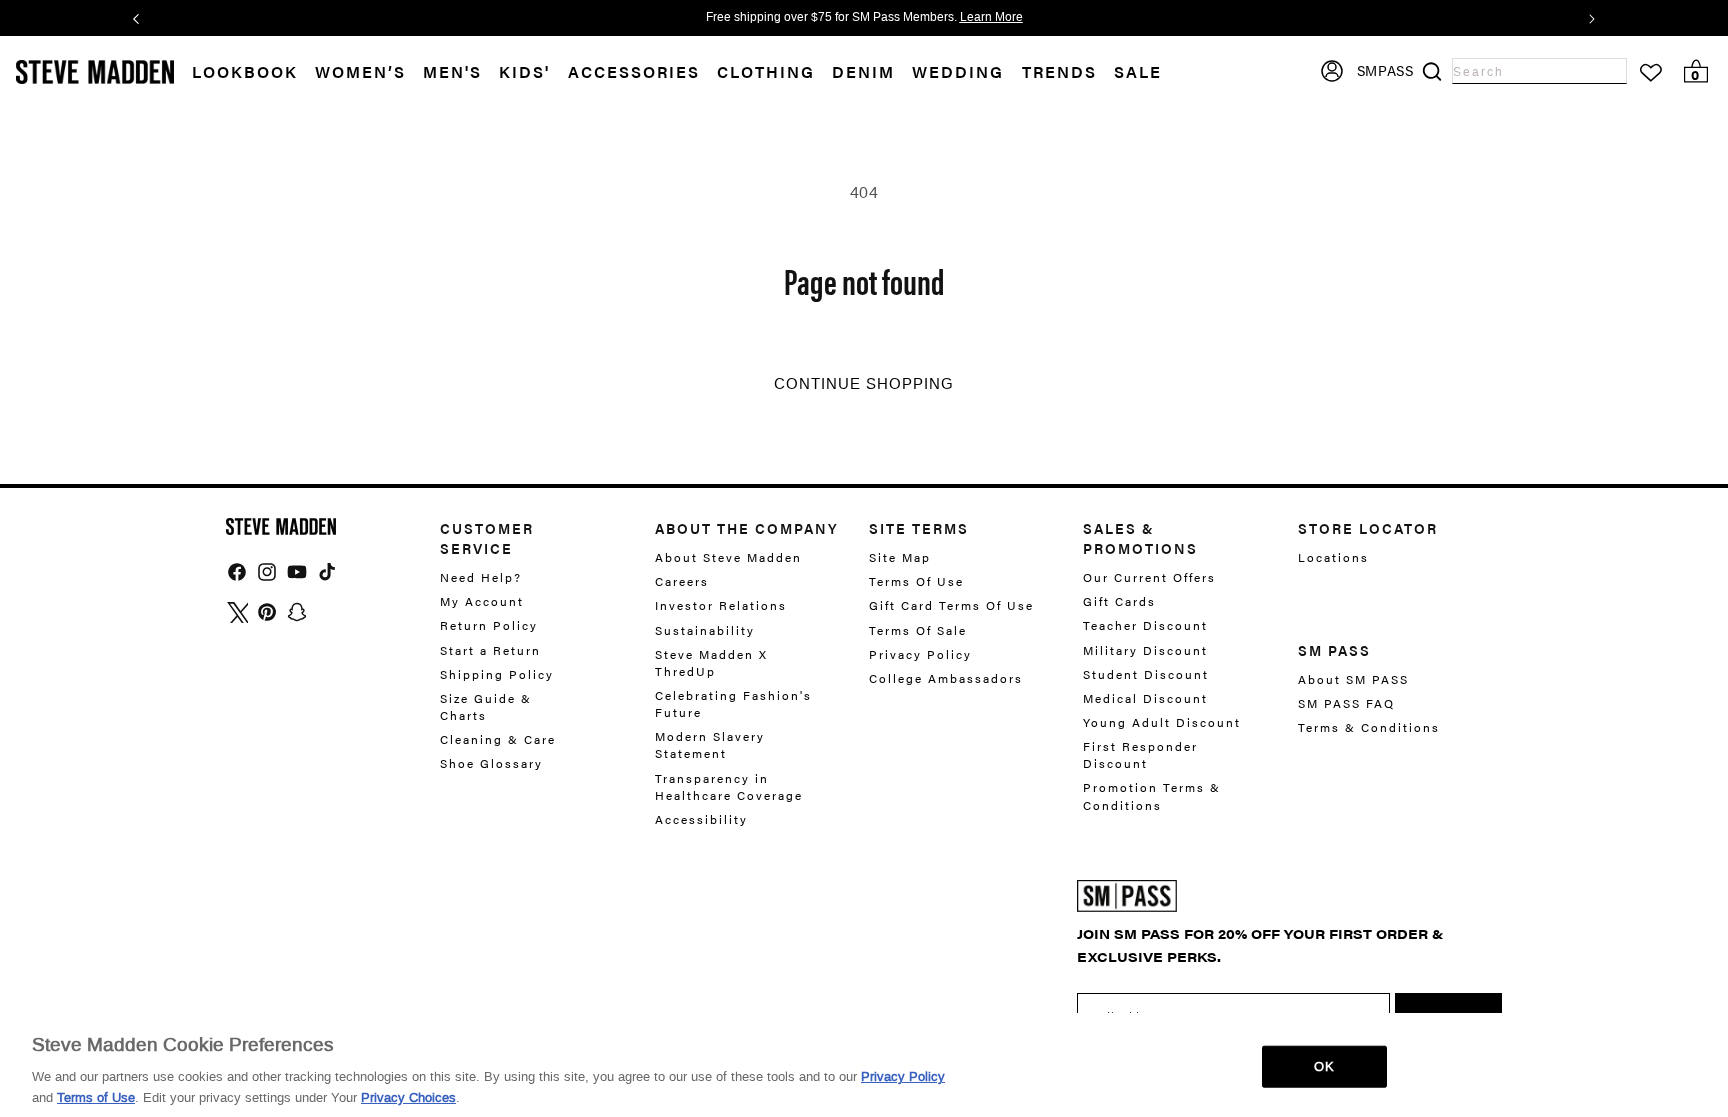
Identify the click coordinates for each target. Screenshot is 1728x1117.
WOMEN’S (360, 72)
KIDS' (524, 72)
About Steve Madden (728, 557)
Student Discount (1146, 674)
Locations (1333, 557)
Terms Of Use (916, 581)
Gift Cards (1119, 601)
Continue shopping (864, 384)
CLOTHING (766, 72)
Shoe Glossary (491, 763)
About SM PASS (1353, 679)
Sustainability (705, 630)
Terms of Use (96, 1096)
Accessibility (701, 819)
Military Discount (1145, 650)
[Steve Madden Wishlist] (1651, 73)
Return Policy (489, 625)
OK (1323, 1066)
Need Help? (481, 577)
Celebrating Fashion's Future (733, 703)
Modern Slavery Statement (710, 744)
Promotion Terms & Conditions (1152, 795)
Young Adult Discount (1162, 722)
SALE (1138, 72)
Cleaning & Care (498, 739)
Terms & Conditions (1369, 727)
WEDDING (958, 72)
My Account (482, 601)
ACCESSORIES (634, 72)
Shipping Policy (497, 674)
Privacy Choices (408, 1096)
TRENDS (1059, 72)
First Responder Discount (1140, 754)
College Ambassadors (946, 678)
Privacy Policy (920, 654)
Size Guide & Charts (486, 706)
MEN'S (452, 72)
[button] (369, 72)
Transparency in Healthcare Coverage (729, 786)
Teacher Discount (1145, 625)
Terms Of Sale (918, 630)
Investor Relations (721, 605)
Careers (682, 581)
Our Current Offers (1149, 577)
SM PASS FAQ (1346, 703)
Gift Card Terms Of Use (951, 605)
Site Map (900, 557)
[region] (864, 1065)
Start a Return (490, 650)
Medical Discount (1145, 698)
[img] (237, 572)
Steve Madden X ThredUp (711, 662)
